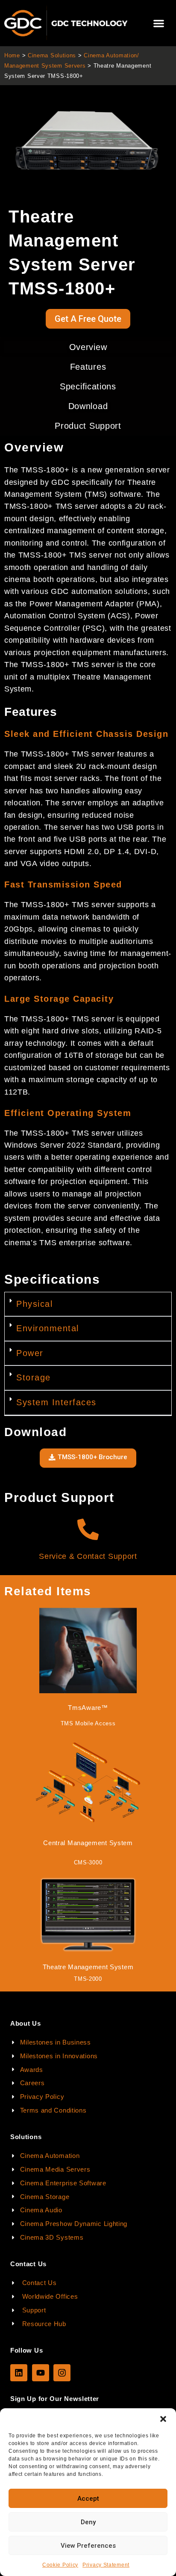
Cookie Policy (60, 2565)
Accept (88, 2499)
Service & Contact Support (88, 1556)
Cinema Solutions (52, 55)
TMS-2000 (88, 1979)
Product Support (88, 426)
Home (12, 55)
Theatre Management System (88, 1967)
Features (88, 367)
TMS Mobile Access (88, 1723)
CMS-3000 (88, 1862)
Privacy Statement (106, 2565)
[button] (163, 2419)
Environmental (48, 1328)
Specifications (88, 386)
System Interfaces (56, 1402)
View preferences (88, 2546)
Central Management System (88, 1843)
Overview (88, 347)
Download (88, 406)
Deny (88, 2522)
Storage (34, 1377)
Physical (34, 1304)
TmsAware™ (88, 1708)
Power (30, 1353)
